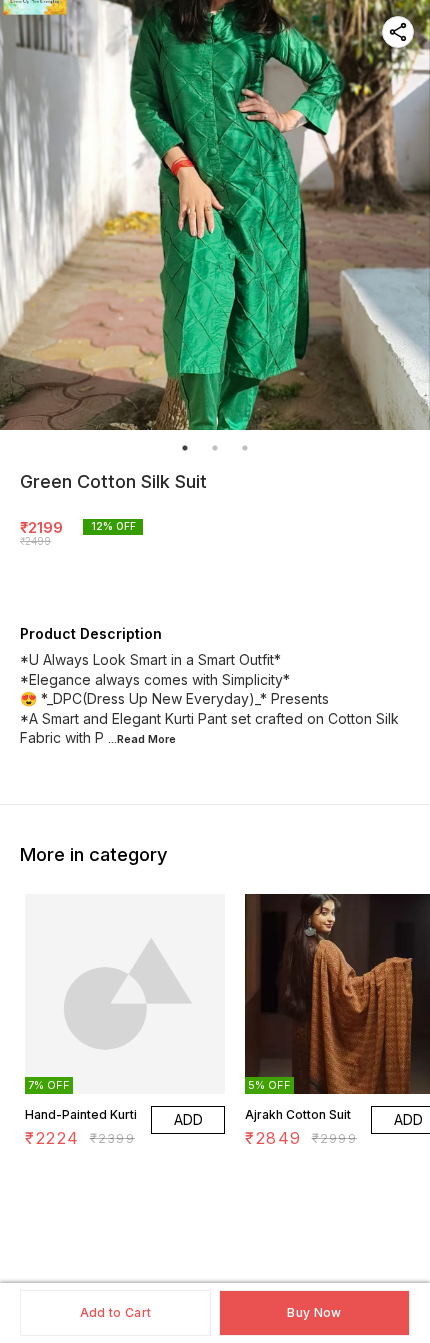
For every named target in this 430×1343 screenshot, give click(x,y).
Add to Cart (115, 1312)
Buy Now (314, 1312)
